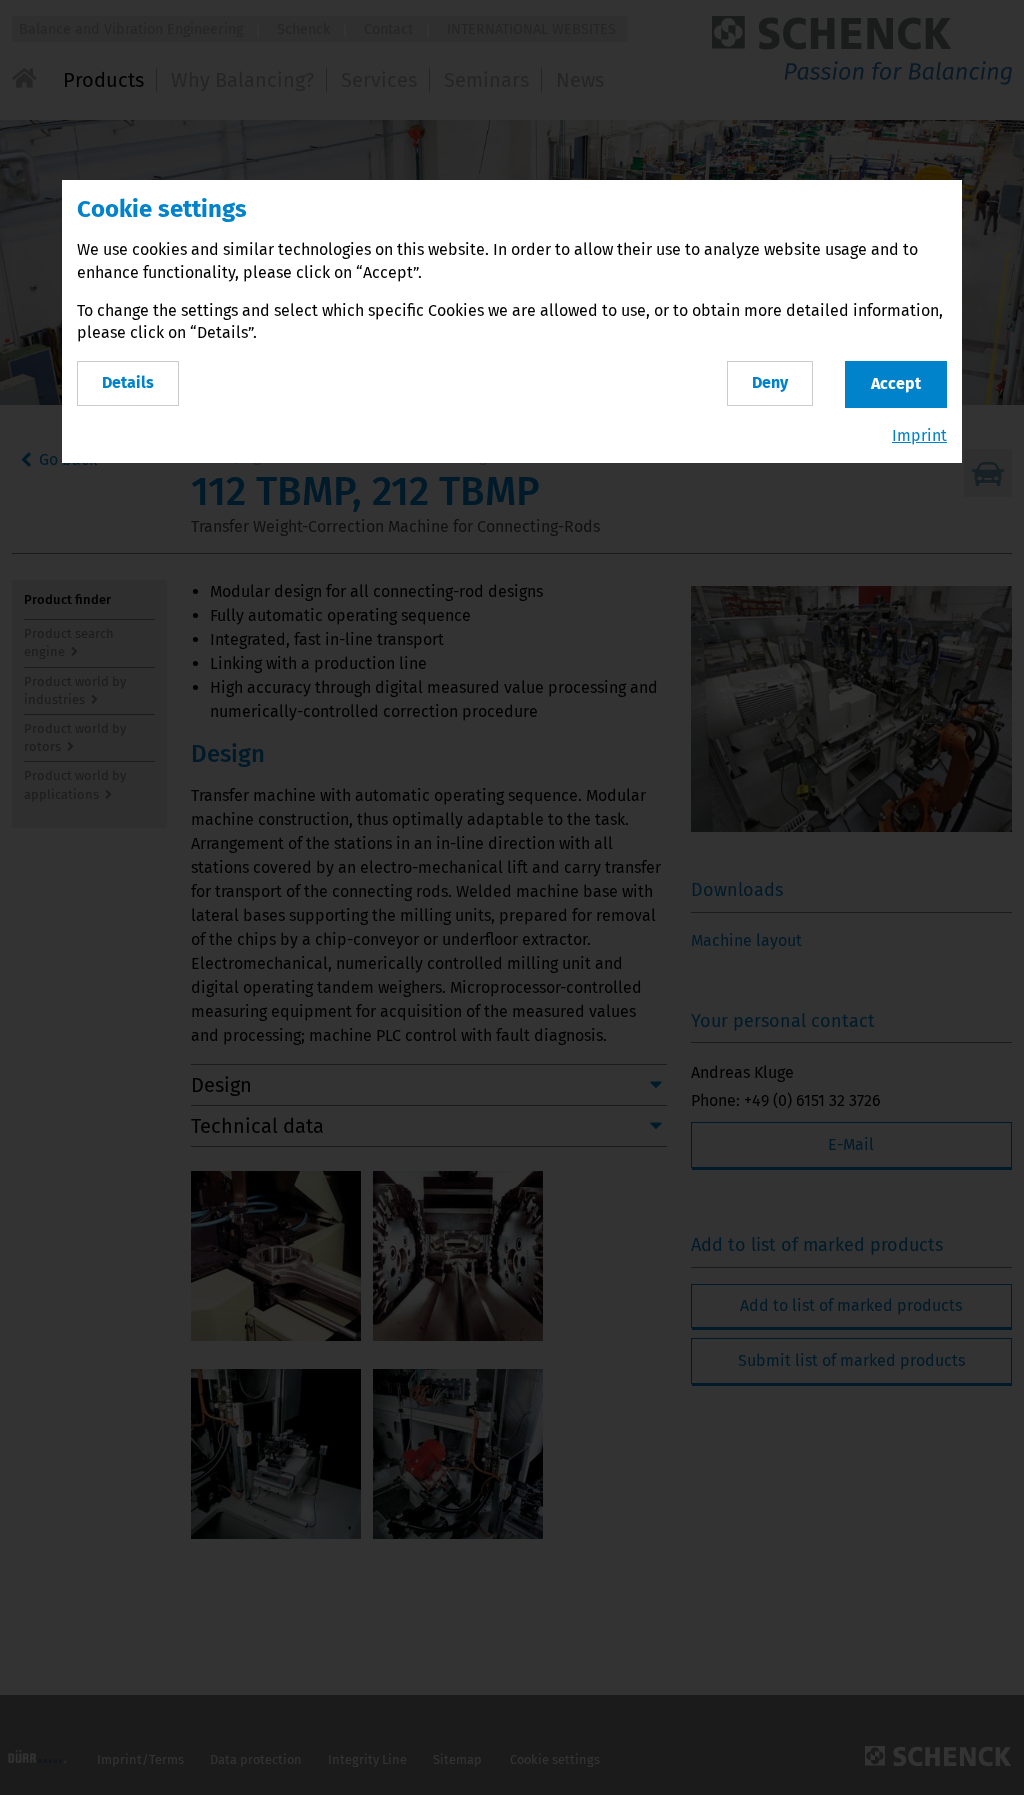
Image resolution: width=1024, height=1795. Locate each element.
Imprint (919, 435)
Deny (770, 382)
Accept (896, 383)
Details (128, 382)
